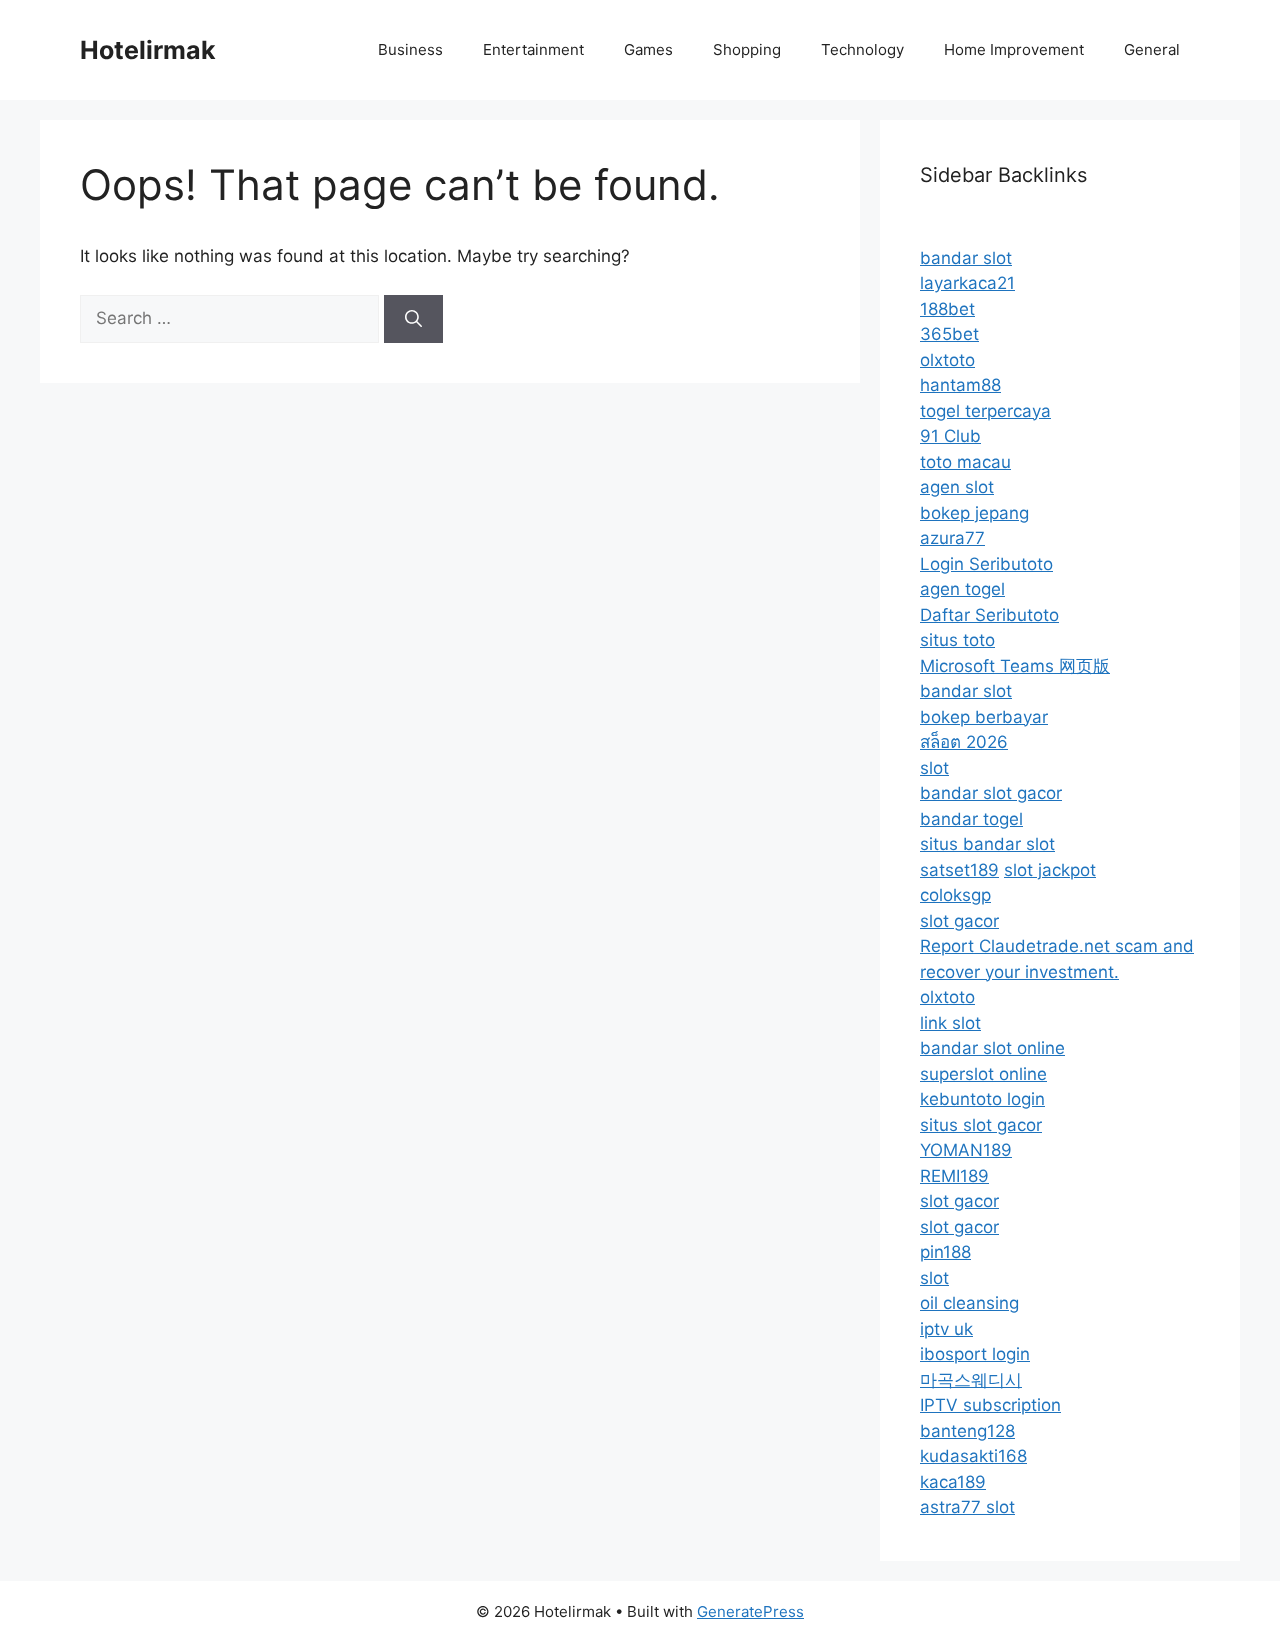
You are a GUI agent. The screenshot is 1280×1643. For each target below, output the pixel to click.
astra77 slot (967, 1507)
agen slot (957, 487)
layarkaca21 (967, 283)
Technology (862, 49)
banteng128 (967, 1431)
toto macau (965, 462)
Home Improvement (1014, 49)
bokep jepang (974, 513)
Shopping (747, 49)
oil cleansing (969, 1303)
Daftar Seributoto (989, 615)
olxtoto (947, 360)
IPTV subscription (990, 1405)
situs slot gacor (981, 1125)
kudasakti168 (973, 1456)
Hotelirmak (148, 50)
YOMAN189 (966, 1150)
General (1152, 49)
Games (648, 49)
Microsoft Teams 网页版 (1015, 666)
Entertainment (533, 49)
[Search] (413, 319)
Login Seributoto (986, 564)
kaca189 (953, 1482)
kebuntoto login (982, 1099)
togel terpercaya (985, 411)
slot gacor (959, 921)
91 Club (950, 436)
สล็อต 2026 (964, 742)
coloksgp (955, 895)
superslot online (983, 1074)
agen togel (962, 589)
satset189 (959, 870)
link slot (950, 1023)
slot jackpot (1050, 870)
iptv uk (946, 1329)
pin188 (945, 1252)
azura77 (952, 538)
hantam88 (960, 385)
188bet (947, 309)
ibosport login (975, 1354)
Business (410, 49)
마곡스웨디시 (971, 1380)
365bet (949, 334)
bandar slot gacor (991, 793)
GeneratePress (750, 1611)
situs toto (957, 640)
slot (934, 768)
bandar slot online (992, 1048)
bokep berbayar (984, 717)
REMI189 (954, 1176)
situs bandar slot (987, 844)
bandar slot (966, 258)
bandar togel (971, 819)
